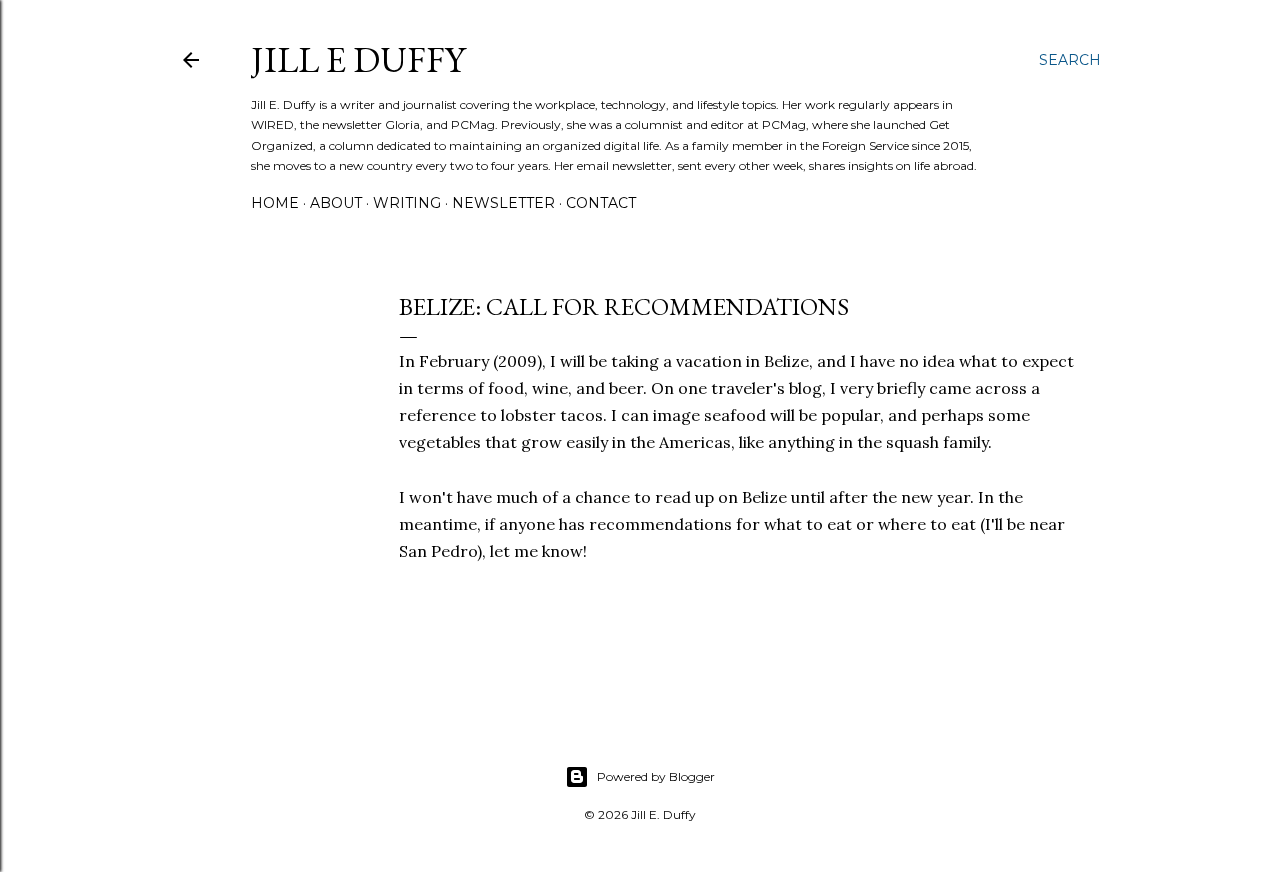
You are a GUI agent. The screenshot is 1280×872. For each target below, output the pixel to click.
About (336, 203)
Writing (407, 203)
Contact (601, 203)
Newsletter (503, 203)
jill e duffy (358, 59)
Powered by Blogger (656, 776)
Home (275, 203)
